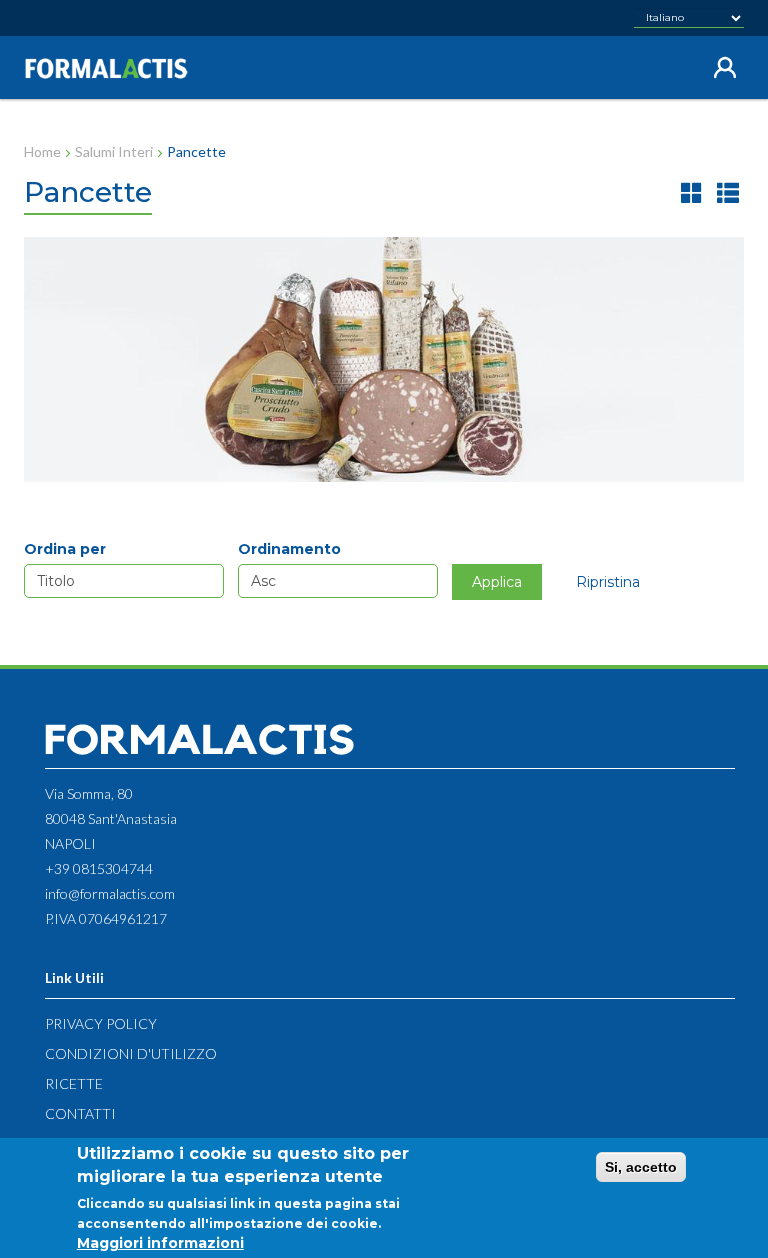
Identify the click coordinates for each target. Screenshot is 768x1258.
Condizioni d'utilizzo (131, 1053)
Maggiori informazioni (160, 1243)
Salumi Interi (114, 151)
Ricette (74, 1083)
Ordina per (65, 549)
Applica (497, 582)
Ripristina (608, 582)
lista (728, 192)
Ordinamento (289, 549)
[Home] (114, 68)
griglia (692, 192)
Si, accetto (641, 1167)
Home (42, 151)
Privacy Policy (101, 1023)
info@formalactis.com (110, 893)
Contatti (80, 1113)
